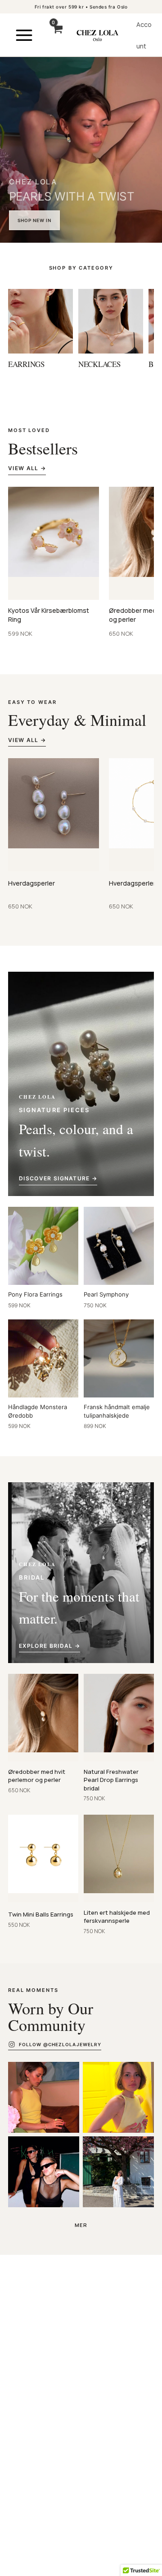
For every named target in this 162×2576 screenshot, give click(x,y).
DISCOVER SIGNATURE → (58, 1178)
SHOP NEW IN (34, 220)
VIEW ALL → (27, 468)
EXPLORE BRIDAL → (49, 1646)
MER (81, 2225)
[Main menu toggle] (24, 35)
